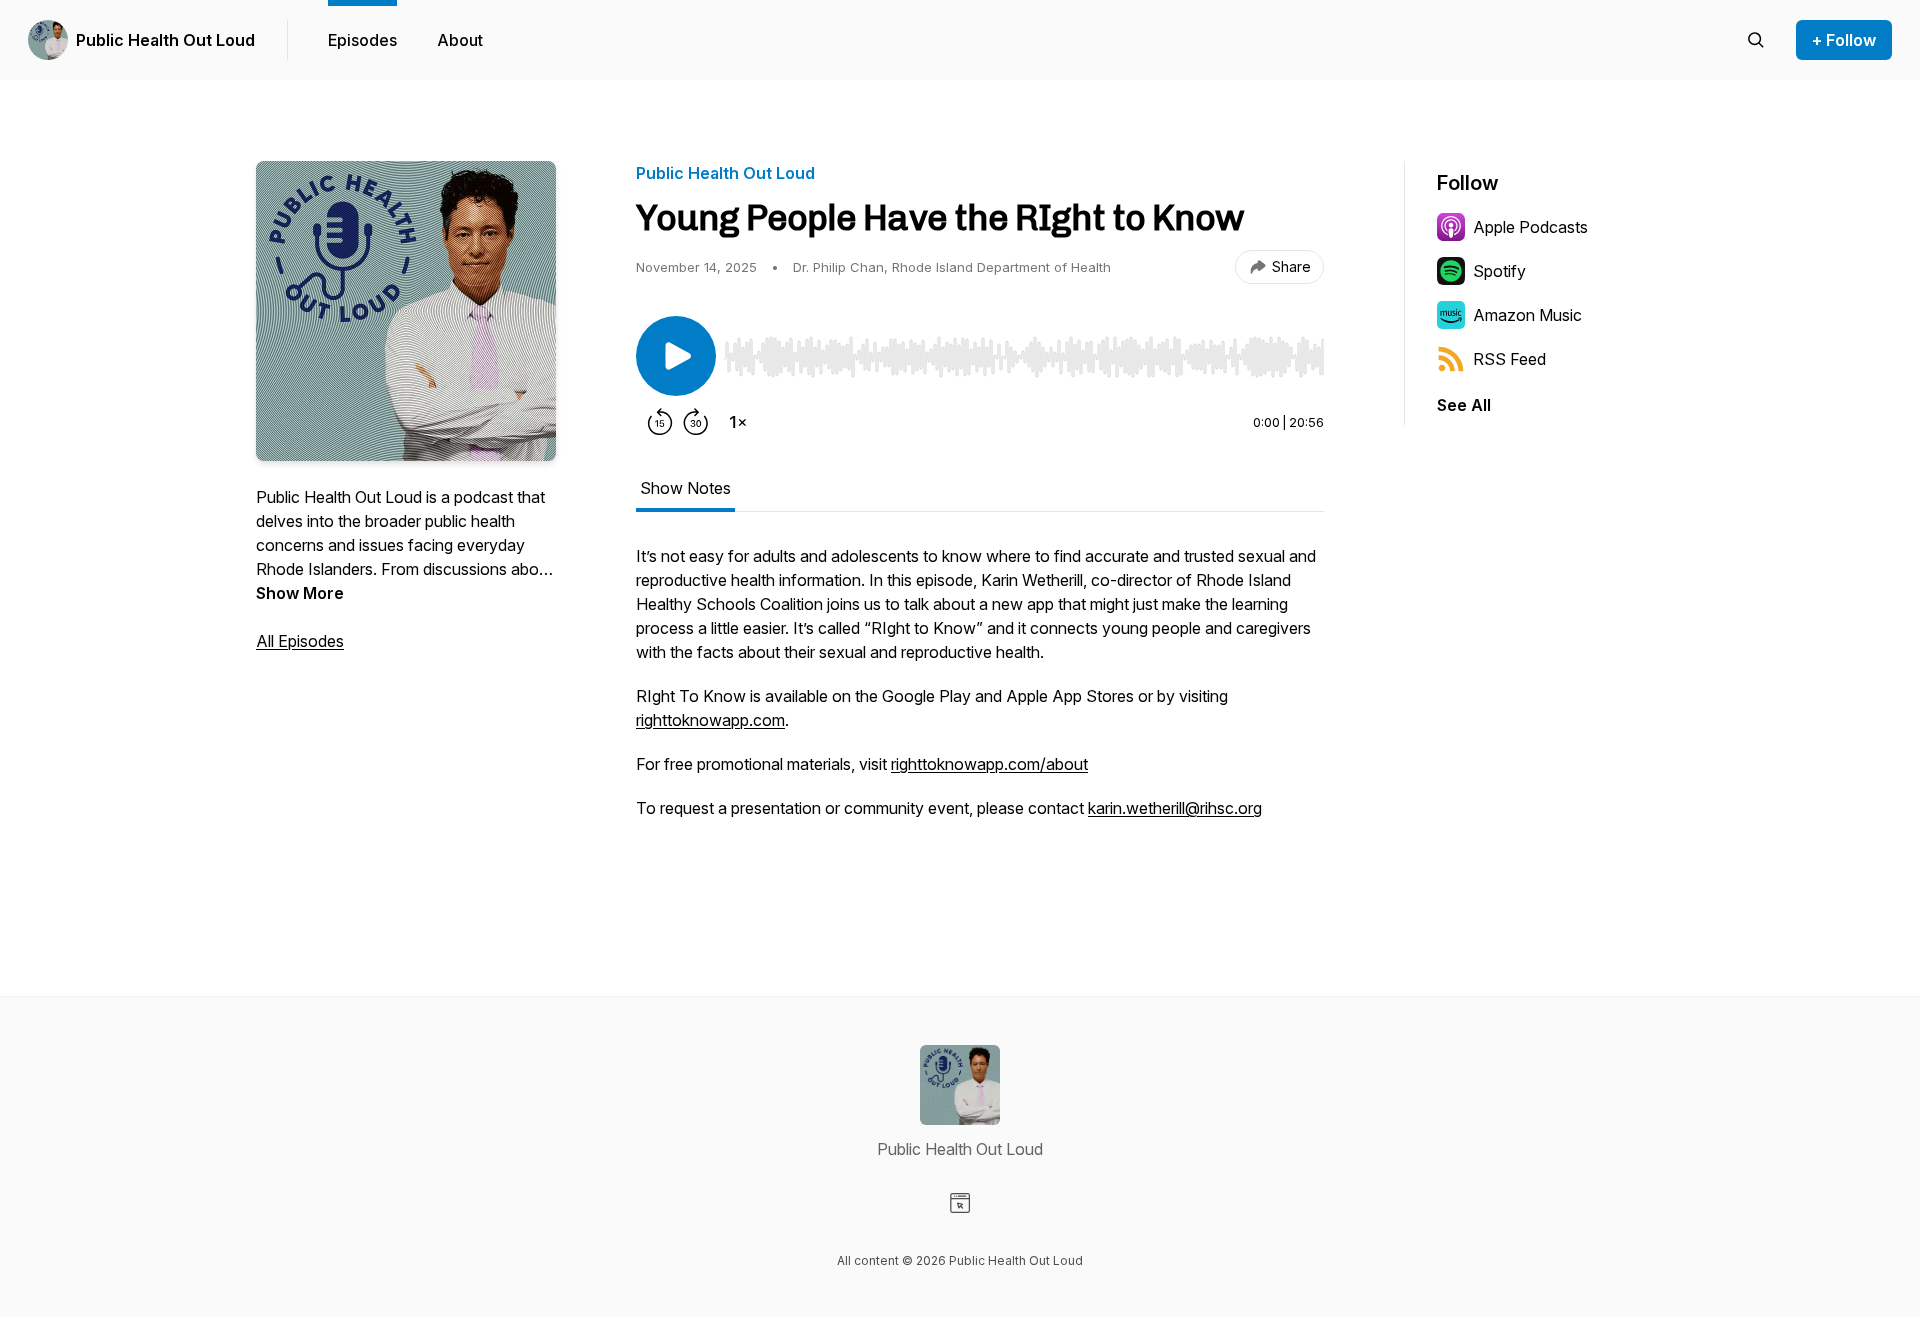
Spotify (1499, 271)
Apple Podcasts (1530, 227)
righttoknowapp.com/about (989, 764)
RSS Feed (1509, 359)
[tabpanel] (980, 714)
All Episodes (300, 641)
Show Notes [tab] (685, 488)
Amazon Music (1527, 315)
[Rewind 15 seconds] (660, 422)
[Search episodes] (1756, 40)
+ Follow (1844, 40)
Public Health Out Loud (165, 40)
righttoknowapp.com (710, 720)
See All (1464, 405)
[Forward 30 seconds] (696, 422)
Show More (300, 593)
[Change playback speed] (738, 422)
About (460, 40)
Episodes (362, 40)
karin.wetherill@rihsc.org (1175, 808)
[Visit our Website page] (960, 1203)
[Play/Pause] (676, 356)
